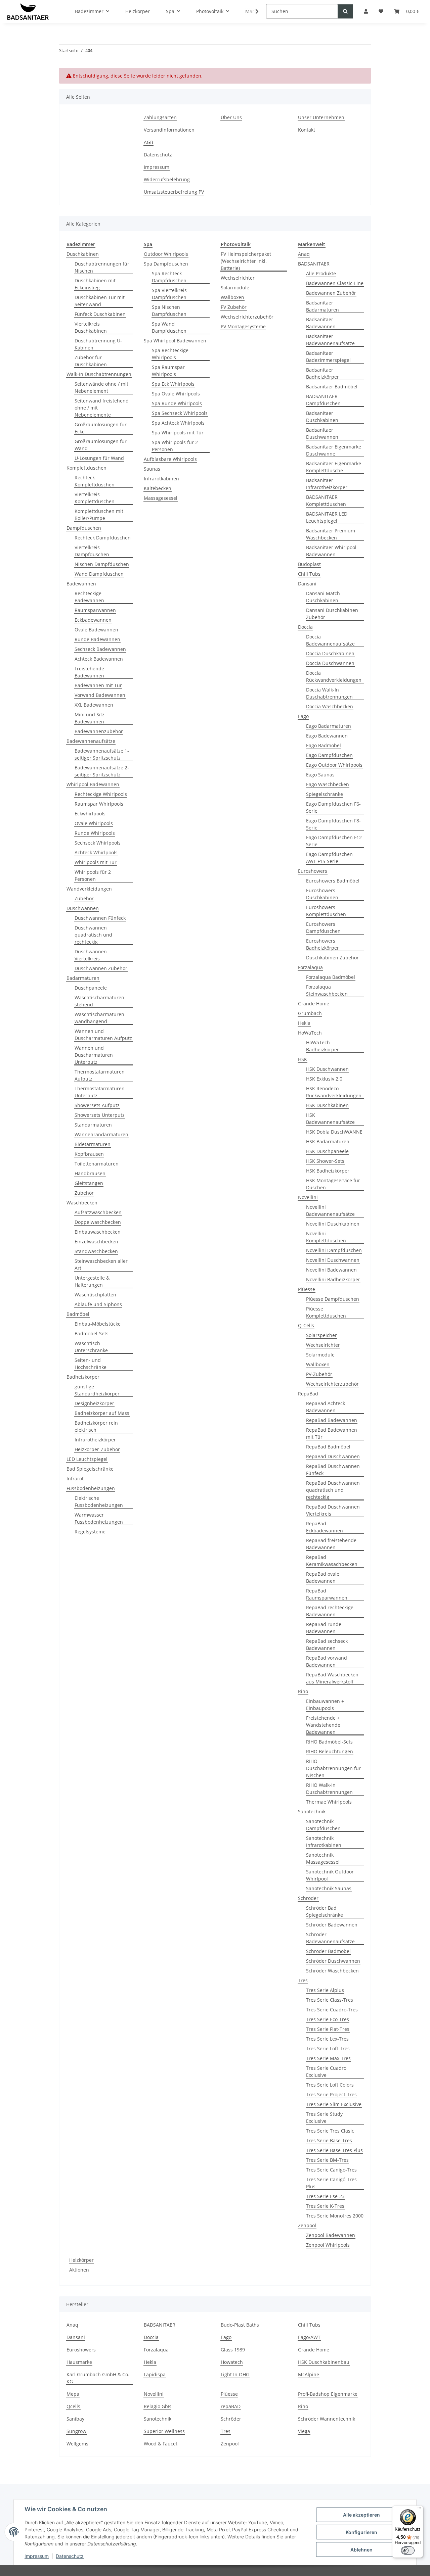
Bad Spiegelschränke (90, 1469)
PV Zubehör (234, 307)
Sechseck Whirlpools (98, 843)
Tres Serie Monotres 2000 (335, 2216)
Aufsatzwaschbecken (98, 1212)
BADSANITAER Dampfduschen (323, 400)
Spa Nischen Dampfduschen (169, 311)
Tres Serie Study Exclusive (324, 2117)
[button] (253, 11)
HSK (303, 1059)
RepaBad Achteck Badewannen (326, 1407)
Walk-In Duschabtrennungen (99, 374)
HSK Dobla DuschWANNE (334, 1132)
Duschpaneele (91, 988)
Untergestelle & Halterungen (92, 1281)
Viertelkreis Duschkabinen (91, 327)
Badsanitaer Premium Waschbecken (331, 534)
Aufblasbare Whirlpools (170, 459)
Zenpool (307, 2225)
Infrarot (75, 1478)
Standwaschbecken (96, 1251)
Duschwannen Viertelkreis (91, 955)
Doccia (305, 627)
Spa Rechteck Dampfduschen (169, 277)
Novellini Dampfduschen (334, 1250)
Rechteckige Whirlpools (101, 794)
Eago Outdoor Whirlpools (334, 765)
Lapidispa (155, 2374)
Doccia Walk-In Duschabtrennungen (329, 693)
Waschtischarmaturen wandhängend (99, 1018)
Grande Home (314, 1004)
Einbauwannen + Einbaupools (325, 1705)
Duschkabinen (83, 254)
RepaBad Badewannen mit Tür (332, 1433)
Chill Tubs (309, 574)
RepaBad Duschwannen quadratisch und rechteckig (333, 1490)
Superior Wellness (164, 2431)
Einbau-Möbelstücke (98, 1324)
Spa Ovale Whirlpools (176, 394)
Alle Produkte (321, 273)
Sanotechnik (312, 1811)
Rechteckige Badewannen (89, 597)
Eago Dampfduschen (329, 755)
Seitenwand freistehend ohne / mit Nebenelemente (102, 408)
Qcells (73, 2406)
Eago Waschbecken (328, 784)
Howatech (232, 2362)
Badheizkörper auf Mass (102, 1413)
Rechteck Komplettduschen (95, 481)
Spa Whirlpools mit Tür (178, 433)
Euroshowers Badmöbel (333, 881)
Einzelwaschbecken (96, 1242)
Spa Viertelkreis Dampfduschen (169, 294)
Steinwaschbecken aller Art (101, 1265)
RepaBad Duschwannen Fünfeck (333, 1470)
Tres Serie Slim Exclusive (334, 2104)
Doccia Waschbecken (330, 706)
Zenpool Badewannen (331, 2235)
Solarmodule (235, 288)
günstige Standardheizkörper (97, 1390)
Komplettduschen (87, 468)
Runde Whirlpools (95, 833)
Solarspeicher (321, 1335)
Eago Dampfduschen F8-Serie (333, 824)
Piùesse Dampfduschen (333, 1299)
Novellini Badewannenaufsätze (330, 1210)
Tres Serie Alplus (325, 1990)
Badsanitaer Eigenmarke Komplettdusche (334, 467)
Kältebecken (158, 488)
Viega (304, 2431)
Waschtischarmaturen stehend (99, 1001)
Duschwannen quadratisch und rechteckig (93, 935)
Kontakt (307, 130)
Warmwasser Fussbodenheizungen (99, 1518)
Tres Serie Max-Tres (328, 2058)
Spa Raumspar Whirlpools (168, 371)
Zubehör (84, 898)
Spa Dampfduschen (166, 264)
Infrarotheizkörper (95, 1440)
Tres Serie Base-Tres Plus (334, 2150)
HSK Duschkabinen (327, 1105)
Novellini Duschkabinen (333, 1224)
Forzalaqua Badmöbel (331, 977)
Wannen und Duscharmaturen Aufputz (103, 1035)
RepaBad (308, 1394)
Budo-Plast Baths (240, 2325)
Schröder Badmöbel (328, 1951)
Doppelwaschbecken (98, 1222)
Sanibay (75, 2419)
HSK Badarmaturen (328, 1141)
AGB (148, 142)
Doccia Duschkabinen (330, 653)
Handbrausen (90, 1173)
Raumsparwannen (95, 610)
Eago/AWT (309, 2337)
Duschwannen (83, 908)
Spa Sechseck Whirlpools (180, 413)
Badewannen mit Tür (98, 685)
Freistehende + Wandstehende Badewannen (323, 1725)
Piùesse (307, 1289)
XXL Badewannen (94, 705)
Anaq (304, 254)
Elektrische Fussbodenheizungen (99, 1501)
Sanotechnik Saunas (329, 1888)
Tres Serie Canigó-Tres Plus (331, 2183)
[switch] (408, 2550)
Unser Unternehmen (321, 117)
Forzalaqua (310, 967)
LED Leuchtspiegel (87, 1459)
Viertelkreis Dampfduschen (92, 551)
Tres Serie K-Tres (325, 2206)
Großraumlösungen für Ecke (101, 428)
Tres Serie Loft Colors (330, 2085)
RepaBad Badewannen (332, 1420)
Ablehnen (361, 2550)
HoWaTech (310, 1033)
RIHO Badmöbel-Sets (329, 1742)
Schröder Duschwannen (333, 1961)
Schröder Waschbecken (332, 1971)
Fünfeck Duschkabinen (100, 314)
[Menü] (419, 2510)
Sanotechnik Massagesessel (323, 1858)
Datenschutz (70, 2556)
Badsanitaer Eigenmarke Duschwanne (334, 450)
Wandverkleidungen (89, 889)
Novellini (308, 1197)
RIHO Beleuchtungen (330, 1751)
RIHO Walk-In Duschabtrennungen (329, 1788)
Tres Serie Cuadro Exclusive (326, 2071)
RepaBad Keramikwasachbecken (332, 1561)
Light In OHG (235, 2374)
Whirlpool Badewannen (93, 784)
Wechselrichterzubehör (247, 317)
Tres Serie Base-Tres (329, 2140)
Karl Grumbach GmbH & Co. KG (98, 2378)
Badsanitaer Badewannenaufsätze (330, 340)
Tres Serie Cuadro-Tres (332, 2010)
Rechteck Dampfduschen (103, 538)
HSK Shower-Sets (325, 1161)
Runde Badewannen (97, 639)
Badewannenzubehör (99, 731)
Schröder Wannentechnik (327, 2419)
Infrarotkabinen (161, 479)
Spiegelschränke (325, 794)
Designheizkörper (94, 1403)
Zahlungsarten (160, 117)
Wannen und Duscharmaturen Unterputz (94, 1055)
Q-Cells (306, 1325)
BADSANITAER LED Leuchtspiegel (327, 517)
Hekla (304, 1023)
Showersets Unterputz (100, 1115)
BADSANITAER (314, 264)
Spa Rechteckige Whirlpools (170, 354)
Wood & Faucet (161, 2444)
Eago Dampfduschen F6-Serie (333, 807)
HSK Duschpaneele (327, 1151)
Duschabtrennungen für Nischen (102, 267)
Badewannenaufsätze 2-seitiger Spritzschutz (102, 771)
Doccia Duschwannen (330, 663)
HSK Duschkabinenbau (324, 2362)
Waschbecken (82, 1203)
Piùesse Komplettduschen (326, 1312)
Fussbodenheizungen (91, 1488)
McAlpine (309, 2374)
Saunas (152, 469)
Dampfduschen (84, 528)
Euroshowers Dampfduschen (323, 927)
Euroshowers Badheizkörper (322, 944)
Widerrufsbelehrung (167, 179)
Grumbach (310, 1013)
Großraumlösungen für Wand (101, 445)
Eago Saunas (320, 775)
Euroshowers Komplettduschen (326, 911)
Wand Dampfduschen (99, 574)
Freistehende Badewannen (89, 672)
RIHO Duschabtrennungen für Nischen (333, 1768)
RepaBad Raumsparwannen (327, 1594)
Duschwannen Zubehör (101, 968)
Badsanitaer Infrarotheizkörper (327, 484)
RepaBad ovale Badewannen (323, 1577)
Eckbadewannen (93, 620)
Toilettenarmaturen (97, 1164)
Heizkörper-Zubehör (97, 1449)
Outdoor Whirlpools (166, 254)
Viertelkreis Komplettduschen (95, 498)
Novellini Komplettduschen (326, 1237)
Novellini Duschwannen (333, 1260)
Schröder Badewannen (332, 1925)
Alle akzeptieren (361, 2515)
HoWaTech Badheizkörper (322, 1046)
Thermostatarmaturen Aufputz (100, 1075)
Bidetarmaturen (93, 1144)
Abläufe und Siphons (98, 1304)
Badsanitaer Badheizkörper (322, 373)
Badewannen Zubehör (331, 293)
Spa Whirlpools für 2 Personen (175, 446)
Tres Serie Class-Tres (330, 2000)
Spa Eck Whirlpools (173, 384)
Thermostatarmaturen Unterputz (100, 1092)
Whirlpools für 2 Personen (93, 875)
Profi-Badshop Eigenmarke (328, 2394)
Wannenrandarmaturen (101, 1134)
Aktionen (79, 2270)
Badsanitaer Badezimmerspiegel (328, 356)
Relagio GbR (157, 2406)
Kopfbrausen (89, 1154)
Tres (303, 1980)
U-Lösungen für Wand (99, 458)
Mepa (73, 2394)
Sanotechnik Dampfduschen (323, 1825)
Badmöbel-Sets (92, 1333)
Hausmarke (79, 2362)
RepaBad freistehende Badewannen (331, 1544)
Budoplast (309, 564)
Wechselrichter (238, 278)
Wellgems (77, 2444)
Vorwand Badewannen (100, 695)
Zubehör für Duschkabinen (91, 361)
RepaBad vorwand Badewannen (327, 1661)
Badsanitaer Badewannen (321, 323)
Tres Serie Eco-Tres (328, 2019)
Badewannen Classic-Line (335, 283)
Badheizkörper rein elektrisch (96, 1426)
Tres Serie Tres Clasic (330, 2131)
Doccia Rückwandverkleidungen (334, 676)
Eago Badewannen (327, 736)
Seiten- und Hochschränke (91, 1364)
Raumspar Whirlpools (99, 804)
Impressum (37, 2556)
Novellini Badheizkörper (333, 1279)
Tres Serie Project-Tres (331, 2094)
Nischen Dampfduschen (102, 564)
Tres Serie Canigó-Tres (331, 2170)
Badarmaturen (83, 978)
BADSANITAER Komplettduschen (326, 500)
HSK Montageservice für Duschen (333, 1184)
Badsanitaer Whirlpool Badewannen (331, 551)
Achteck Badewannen (99, 659)
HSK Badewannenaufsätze (330, 1118)
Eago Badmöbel (324, 745)
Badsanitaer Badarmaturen (322, 306)
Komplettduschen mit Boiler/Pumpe (99, 515)
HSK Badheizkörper (328, 1171)
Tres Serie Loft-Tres (328, 2048)
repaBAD (231, 2406)
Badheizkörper (83, 1377)
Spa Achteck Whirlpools (178, 423)
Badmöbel (78, 1314)
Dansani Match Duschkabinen (323, 597)
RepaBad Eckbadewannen (325, 1527)
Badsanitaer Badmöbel (332, 387)
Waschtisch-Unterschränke (91, 1347)
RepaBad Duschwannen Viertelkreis (333, 1510)
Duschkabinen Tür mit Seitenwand (100, 301)
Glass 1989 (233, 2350)
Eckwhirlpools (90, 814)
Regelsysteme (90, 1532)
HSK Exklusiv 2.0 (324, 1079)
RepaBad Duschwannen (333, 1456)
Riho (303, 1691)
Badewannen (81, 584)
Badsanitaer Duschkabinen (322, 417)
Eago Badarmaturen (329, 726)
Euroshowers (313, 871)
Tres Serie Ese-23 (325, 2196)
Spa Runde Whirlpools (177, 403)
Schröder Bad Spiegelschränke (325, 1911)
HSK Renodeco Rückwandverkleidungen (334, 1092)
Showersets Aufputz (97, 1105)
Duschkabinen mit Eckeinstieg (95, 284)
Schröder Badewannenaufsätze (330, 1938)
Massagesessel (161, 498)
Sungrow (76, 2431)
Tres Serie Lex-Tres (327, 2039)
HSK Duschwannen (327, 1069)
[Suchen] (345, 11)
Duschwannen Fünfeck (100, 918)
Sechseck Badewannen (100, 649)
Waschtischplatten (95, 1295)
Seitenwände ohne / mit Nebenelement (101, 387)
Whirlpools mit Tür (96, 862)
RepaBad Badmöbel (328, 1447)
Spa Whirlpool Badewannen (175, 341)
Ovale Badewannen (96, 630)
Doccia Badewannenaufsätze (330, 640)
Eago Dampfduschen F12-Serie (335, 841)
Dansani (307, 584)
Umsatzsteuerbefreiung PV (174, 192)
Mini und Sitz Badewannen (90, 718)
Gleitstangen (89, 1183)
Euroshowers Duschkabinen (322, 894)
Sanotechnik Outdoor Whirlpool (330, 1875)
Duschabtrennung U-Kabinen (98, 344)
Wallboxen (232, 297)
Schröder (308, 1898)
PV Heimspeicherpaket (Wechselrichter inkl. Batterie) (246, 261)
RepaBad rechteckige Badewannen (330, 1611)
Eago (303, 716)
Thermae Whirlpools (329, 1802)
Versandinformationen (169, 130)
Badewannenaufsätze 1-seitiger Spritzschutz (102, 754)
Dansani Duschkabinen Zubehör (332, 614)
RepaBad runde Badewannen (324, 1628)
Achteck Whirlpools (96, 852)
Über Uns (231, 117)
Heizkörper (81, 2260)
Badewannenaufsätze (91, 741)
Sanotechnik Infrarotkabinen (324, 1842)
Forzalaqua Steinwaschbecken (327, 990)
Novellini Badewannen (331, 1270)
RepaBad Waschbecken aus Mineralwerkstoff (332, 1678)
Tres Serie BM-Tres (327, 2160)
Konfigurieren (361, 2532)
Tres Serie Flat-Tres (328, 2029)
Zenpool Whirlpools (328, 2245)
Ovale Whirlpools (94, 823)
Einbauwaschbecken (98, 1232)
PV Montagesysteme (243, 326)
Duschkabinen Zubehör (332, 958)
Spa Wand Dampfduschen (169, 327)
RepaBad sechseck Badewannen (327, 1644)
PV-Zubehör (319, 1374)
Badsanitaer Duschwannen (322, 433)
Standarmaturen (93, 1125)
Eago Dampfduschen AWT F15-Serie (329, 858)
